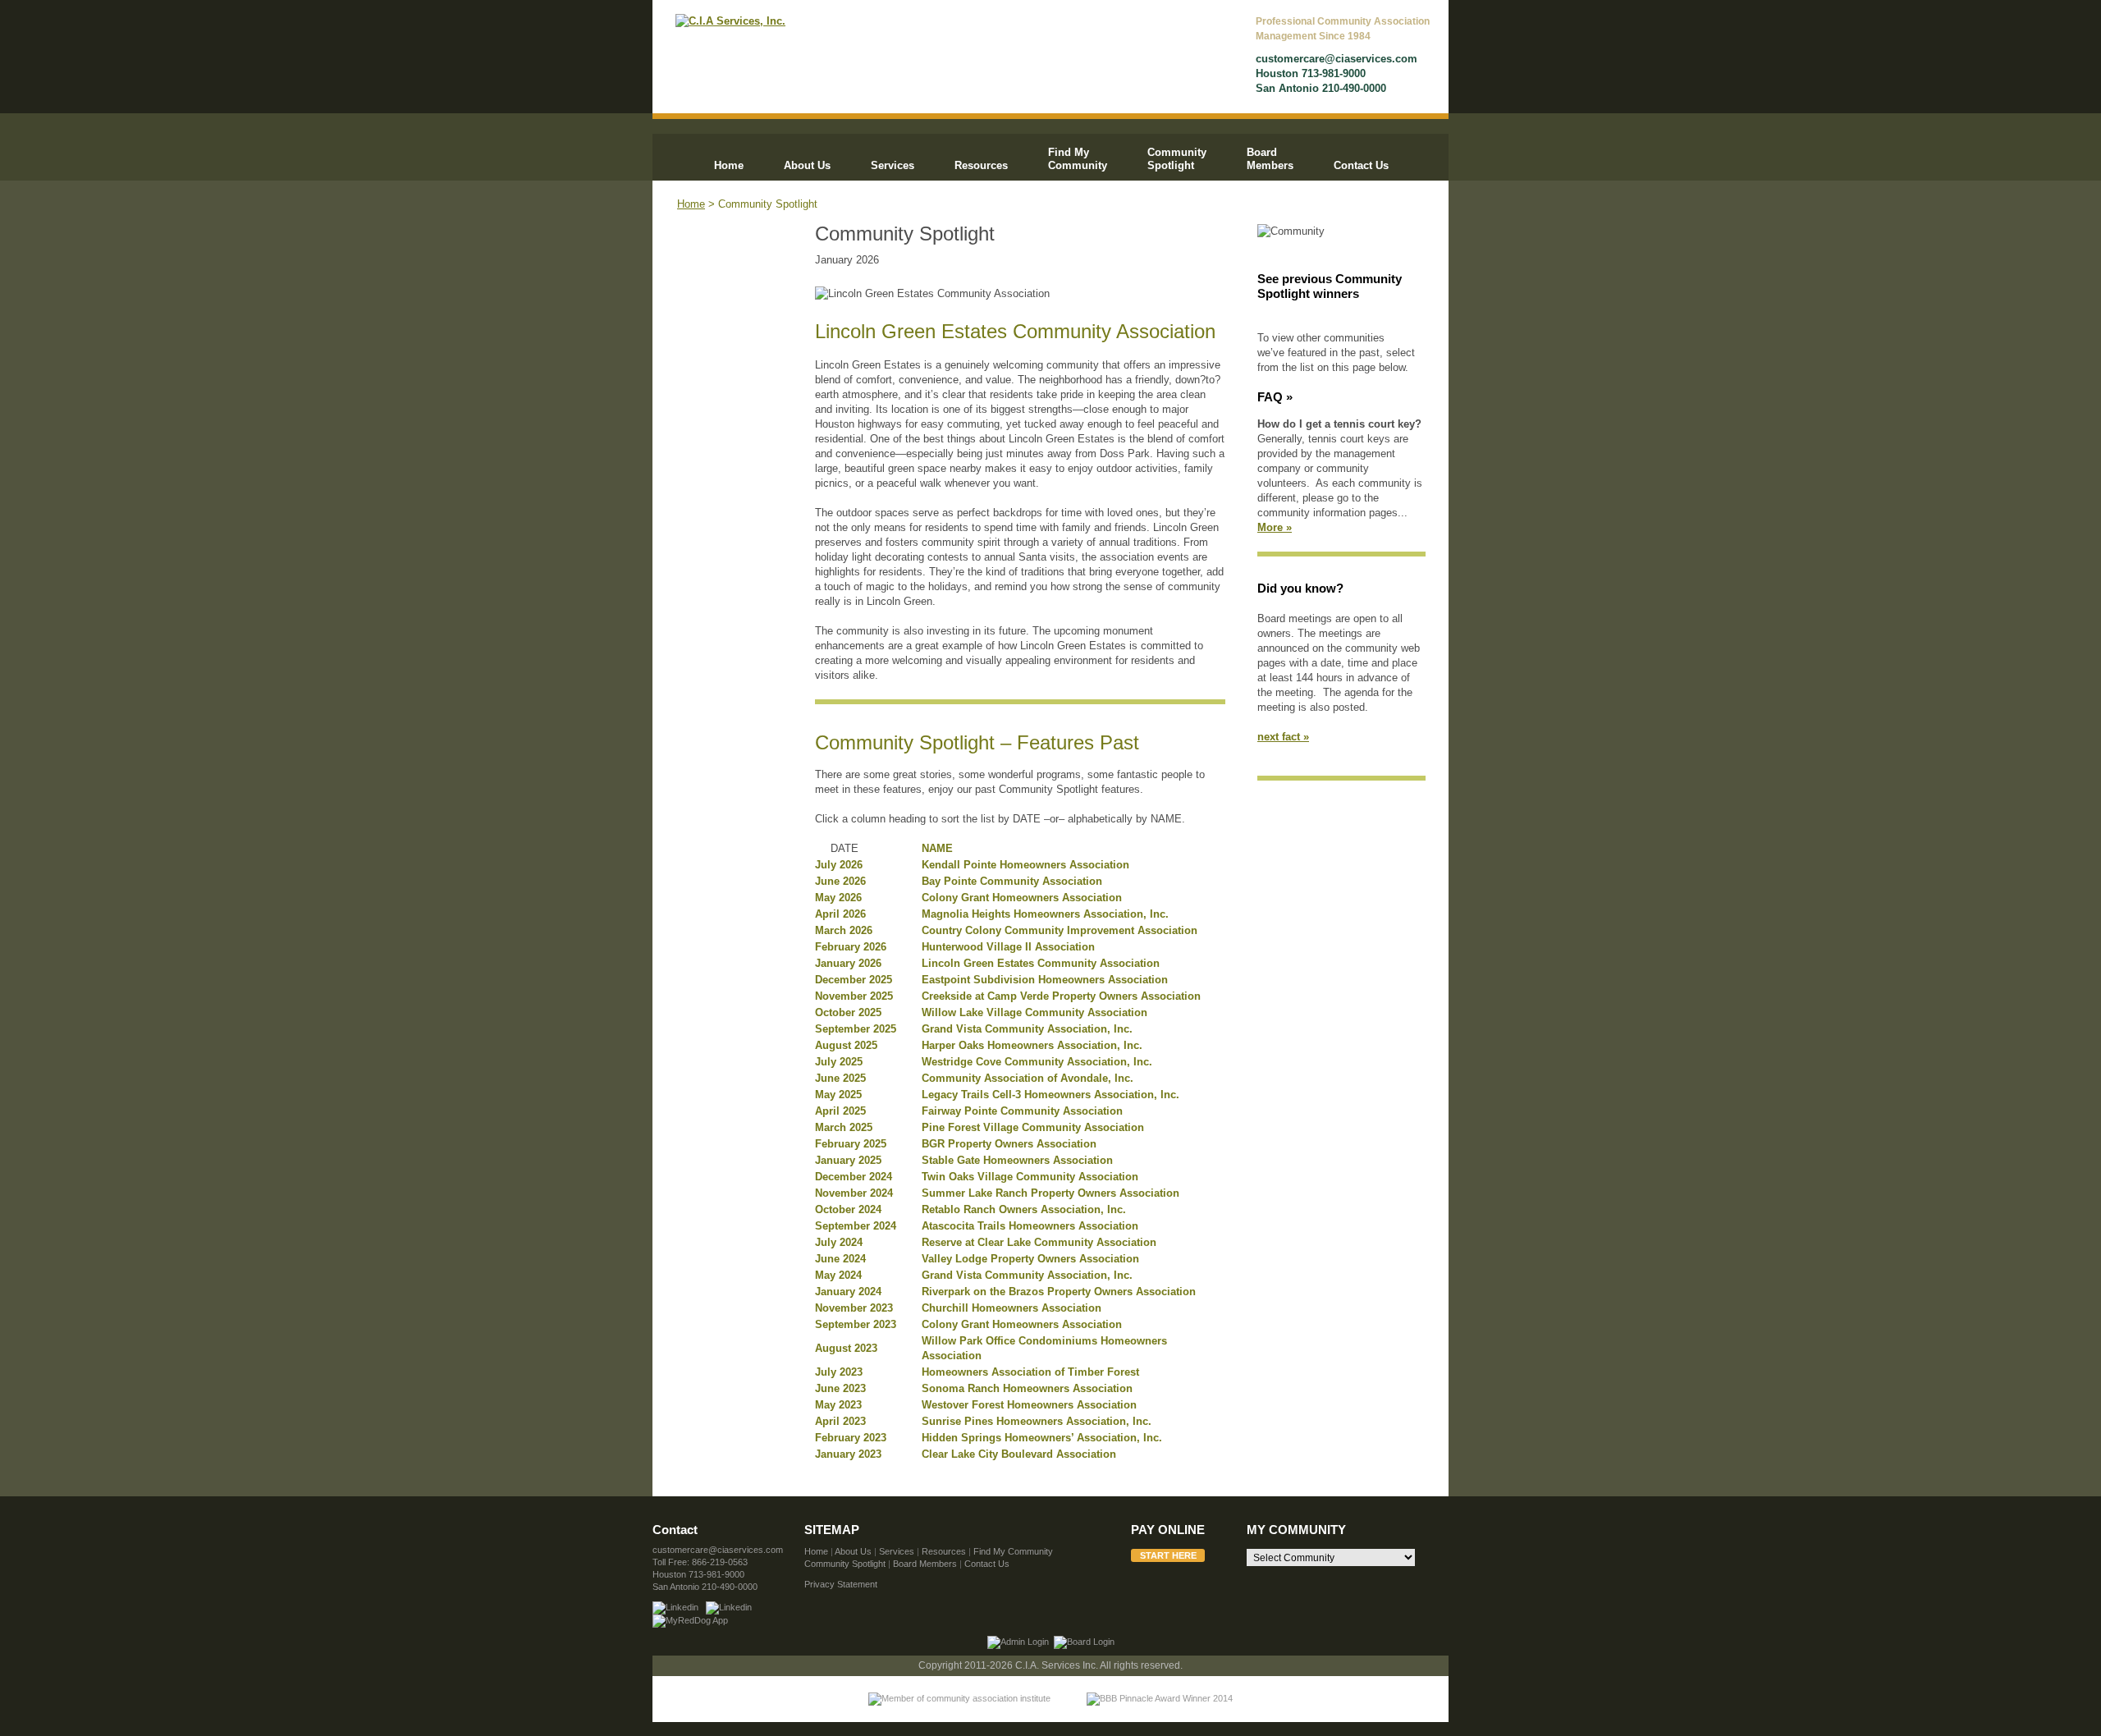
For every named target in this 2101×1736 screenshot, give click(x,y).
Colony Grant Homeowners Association (1022, 898)
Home (729, 165)
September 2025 (856, 1029)
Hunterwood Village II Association (1008, 947)
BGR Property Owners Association (1009, 1144)
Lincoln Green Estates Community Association (1041, 963)
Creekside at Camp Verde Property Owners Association (1061, 996)
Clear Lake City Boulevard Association (1019, 1454)
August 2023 (846, 1348)
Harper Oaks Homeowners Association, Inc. (1032, 1045)
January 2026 (848, 963)
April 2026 (840, 914)
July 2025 (839, 1062)
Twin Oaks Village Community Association (1030, 1177)
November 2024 (854, 1193)
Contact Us (1361, 165)
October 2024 (848, 1209)
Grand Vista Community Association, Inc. (1027, 1029)
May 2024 (838, 1275)
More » (1275, 527)
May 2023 (838, 1405)
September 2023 (856, 1324)
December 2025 (854, 980)
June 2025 (840, 1078)
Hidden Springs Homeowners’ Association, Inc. (1042, 1438)
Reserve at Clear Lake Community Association (1039, 1242)
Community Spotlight (1177, 159)
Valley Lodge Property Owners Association (1030, 1259)
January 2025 (848, 1160)
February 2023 (851, 1438)
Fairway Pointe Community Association (1022, 1111)
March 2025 (844, 1127)
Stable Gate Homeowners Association (1017, 1160)
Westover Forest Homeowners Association (1029, 1405)
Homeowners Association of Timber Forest (1030, 1372)
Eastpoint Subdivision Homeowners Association (1045, 980)
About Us (807, 165)
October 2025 (848, 1012)
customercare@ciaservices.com (1337, 59)
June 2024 (840, 1259)
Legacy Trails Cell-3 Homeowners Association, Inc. (1050, 1095)
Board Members (1270, 159)
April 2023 (840, 1421)
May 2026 (838, 898)
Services (893, 165)
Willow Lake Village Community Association (1034, 1012)
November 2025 (854, 996)
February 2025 (851, 1144)
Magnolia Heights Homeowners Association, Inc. (1045, 914)
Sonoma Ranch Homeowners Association (1027, 1388)
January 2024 (848, 1292)
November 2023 (854, 1308)
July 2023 (839, 1372)
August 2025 (846, 1045)
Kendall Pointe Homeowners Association (1025, 865)
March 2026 (844, 930)
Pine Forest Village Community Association (1033, 1127)
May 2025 (838, 1095)
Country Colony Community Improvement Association (1060, 930)
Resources (981, 165)
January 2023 (848, 1454)
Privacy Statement (841, 1584)
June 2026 (840, 881)
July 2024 (839, 1242)
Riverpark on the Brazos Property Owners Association (1059, 1292)
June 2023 (840, 1388)
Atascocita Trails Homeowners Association (1030, 1226)
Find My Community (1078, 159)
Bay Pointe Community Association (1012, 881)
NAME (937, 848)
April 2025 (840, 1111)
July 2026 (839, 865)
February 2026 (851, 947)
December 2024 (854, 1177)
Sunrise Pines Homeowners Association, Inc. (1037, 1421)
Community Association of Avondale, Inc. (1028, 1078)
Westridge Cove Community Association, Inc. (1037, 1062)
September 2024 (856, 1226)
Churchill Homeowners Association (1012, 1308)
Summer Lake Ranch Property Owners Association (1050, 1193)
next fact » (1283, 737)
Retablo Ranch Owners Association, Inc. (1024, 1209)
